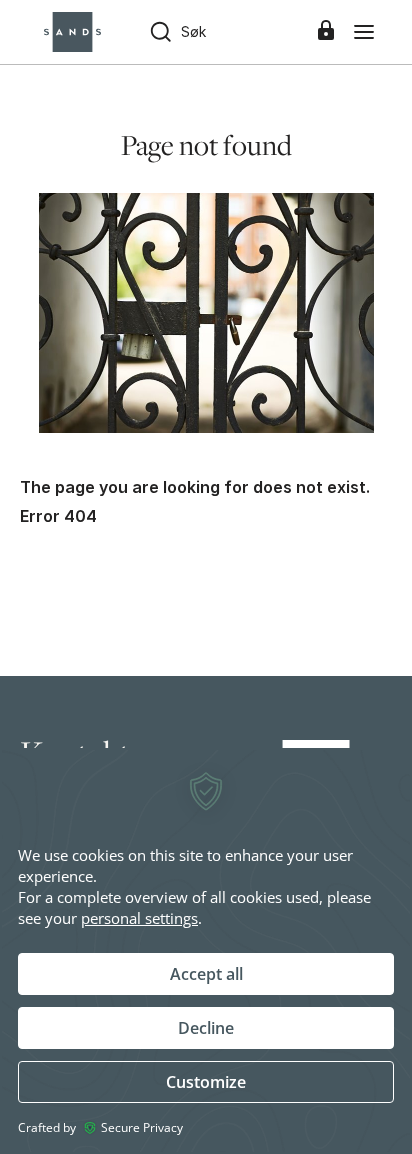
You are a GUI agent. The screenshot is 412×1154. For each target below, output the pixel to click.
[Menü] (364, 32)
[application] (206, 951)
